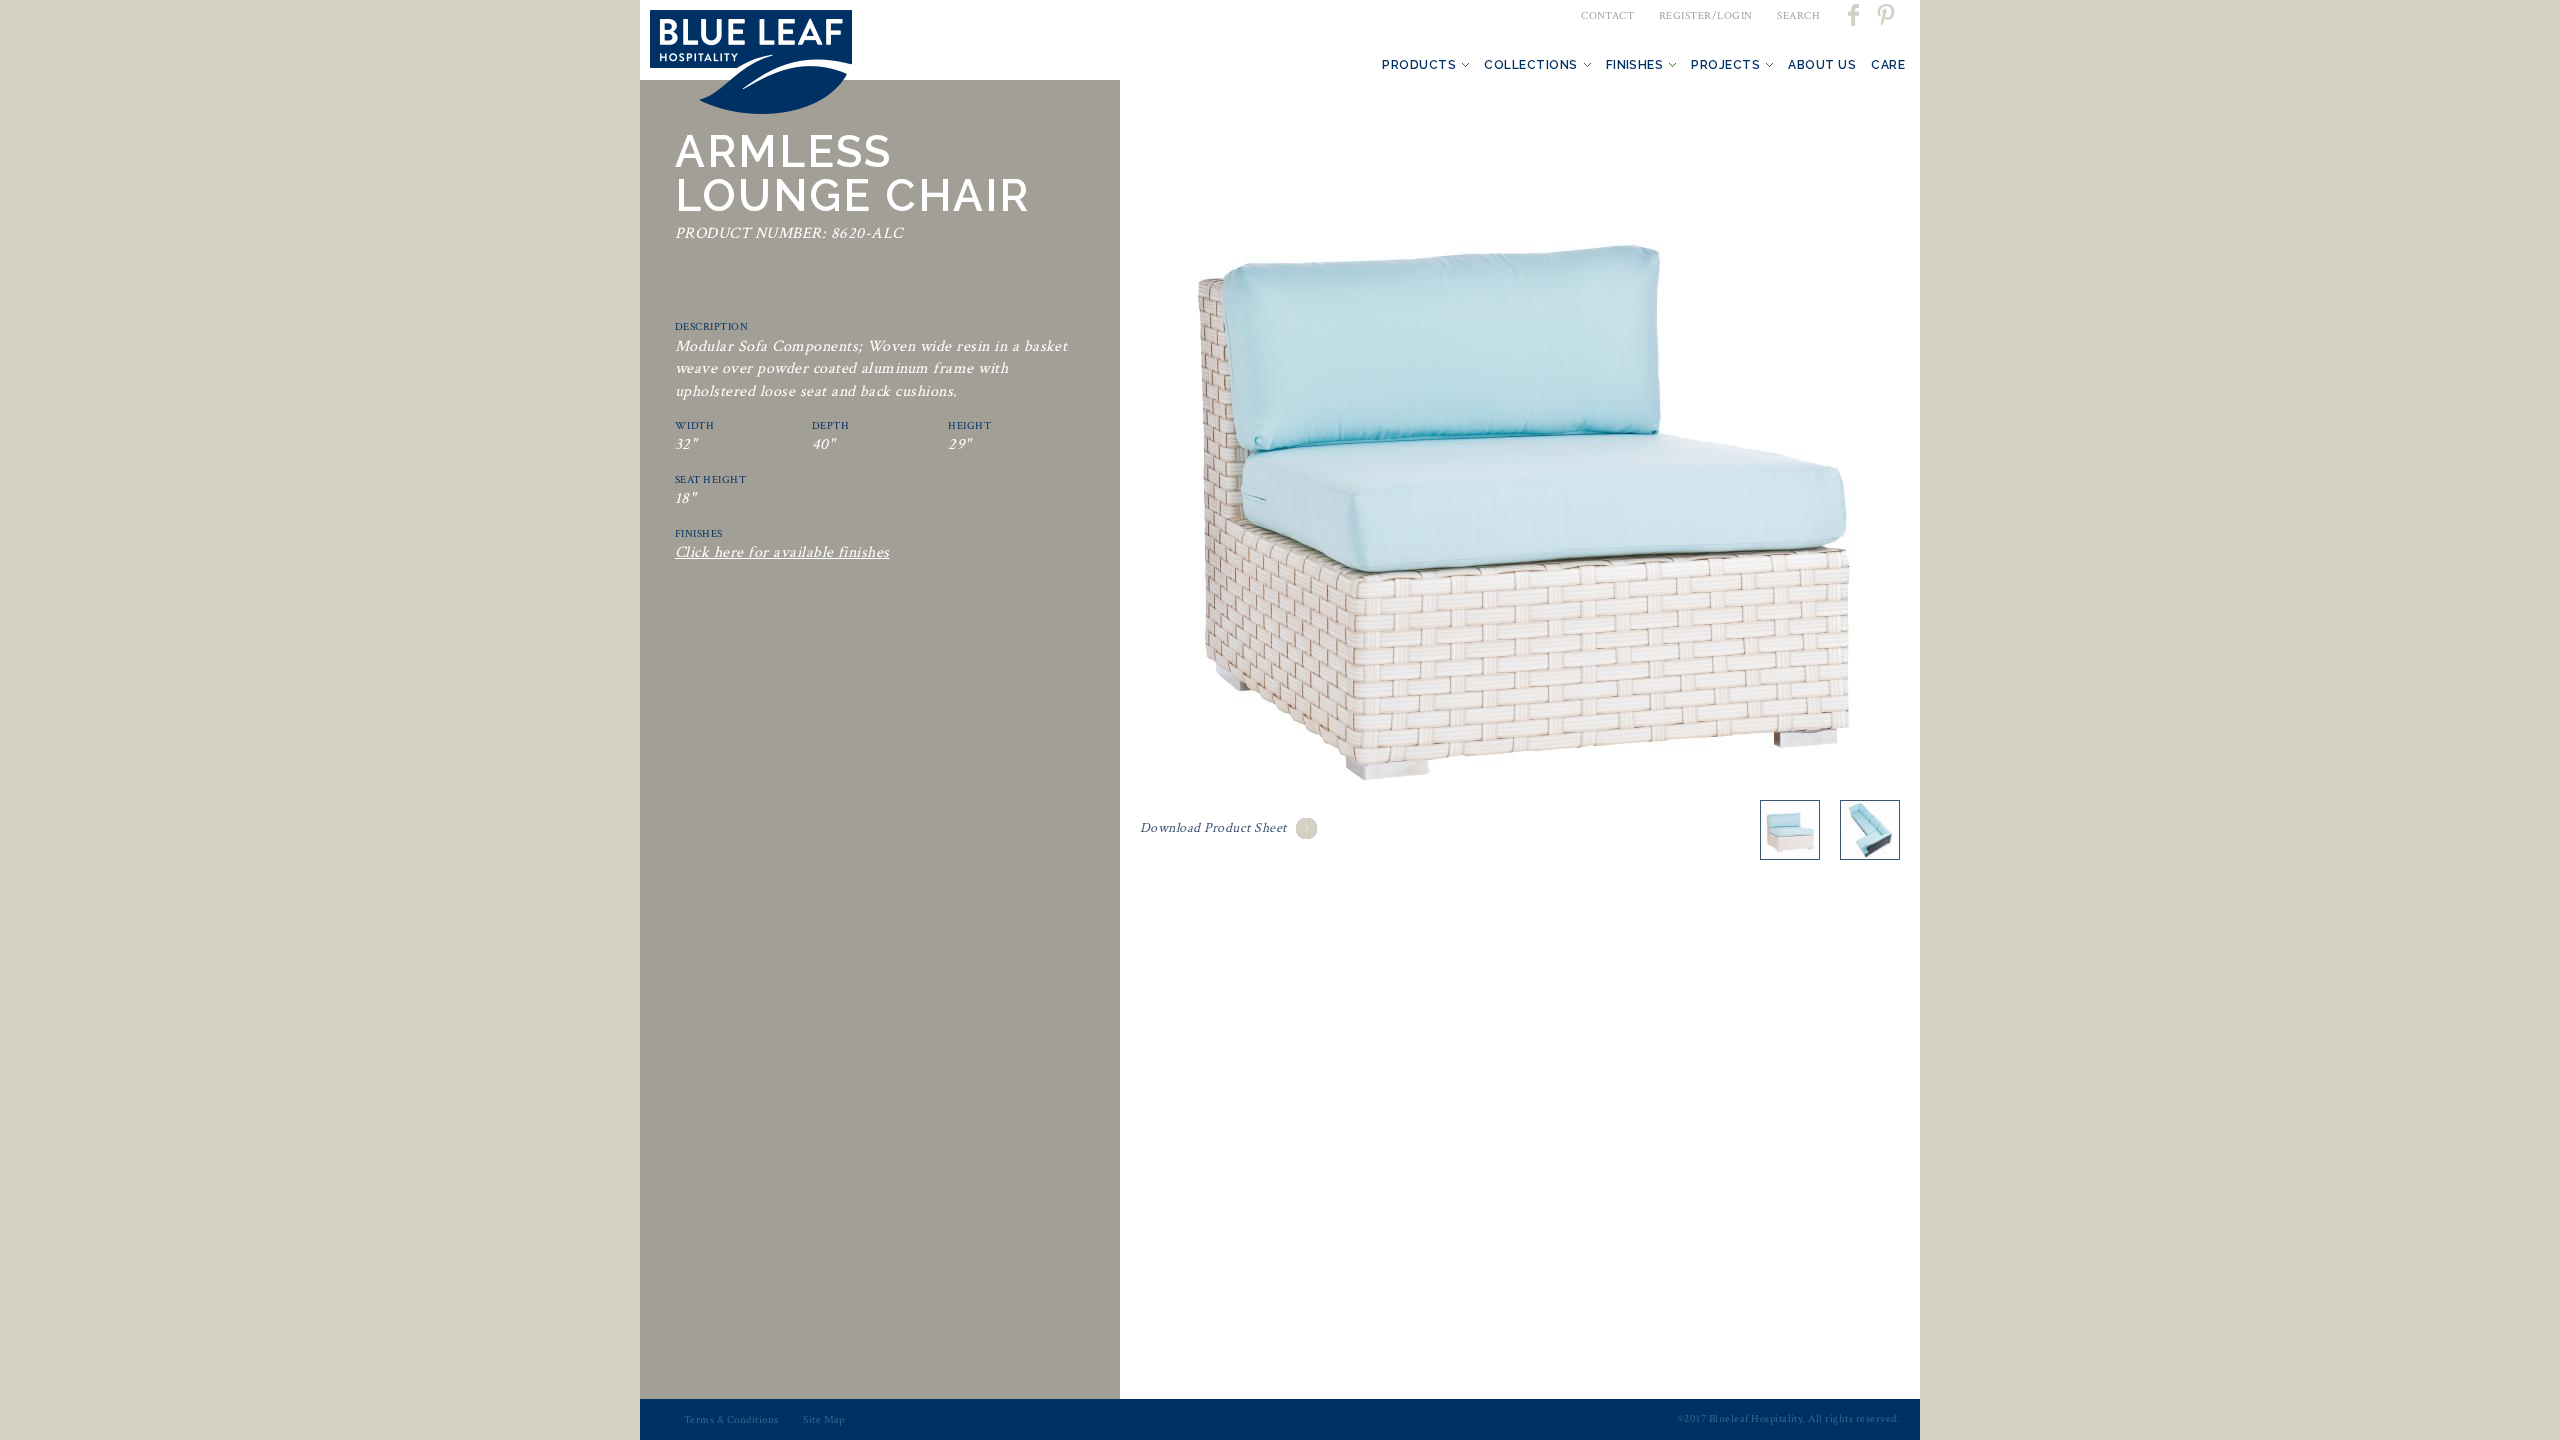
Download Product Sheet (1213, 828)
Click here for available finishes (782, 552)
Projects (1725, 65)
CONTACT (1607, 16)
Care (1888, 65)
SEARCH (1798, 16)
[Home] (751, 66)
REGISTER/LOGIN (1706, 16)
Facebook (1855, 15)
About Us (1822, 65)
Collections (1530, 65)
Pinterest (1885, 15)
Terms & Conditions (731, 1420)
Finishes (1635, 65)
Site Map (824, 1420)
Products (1419, 65)
